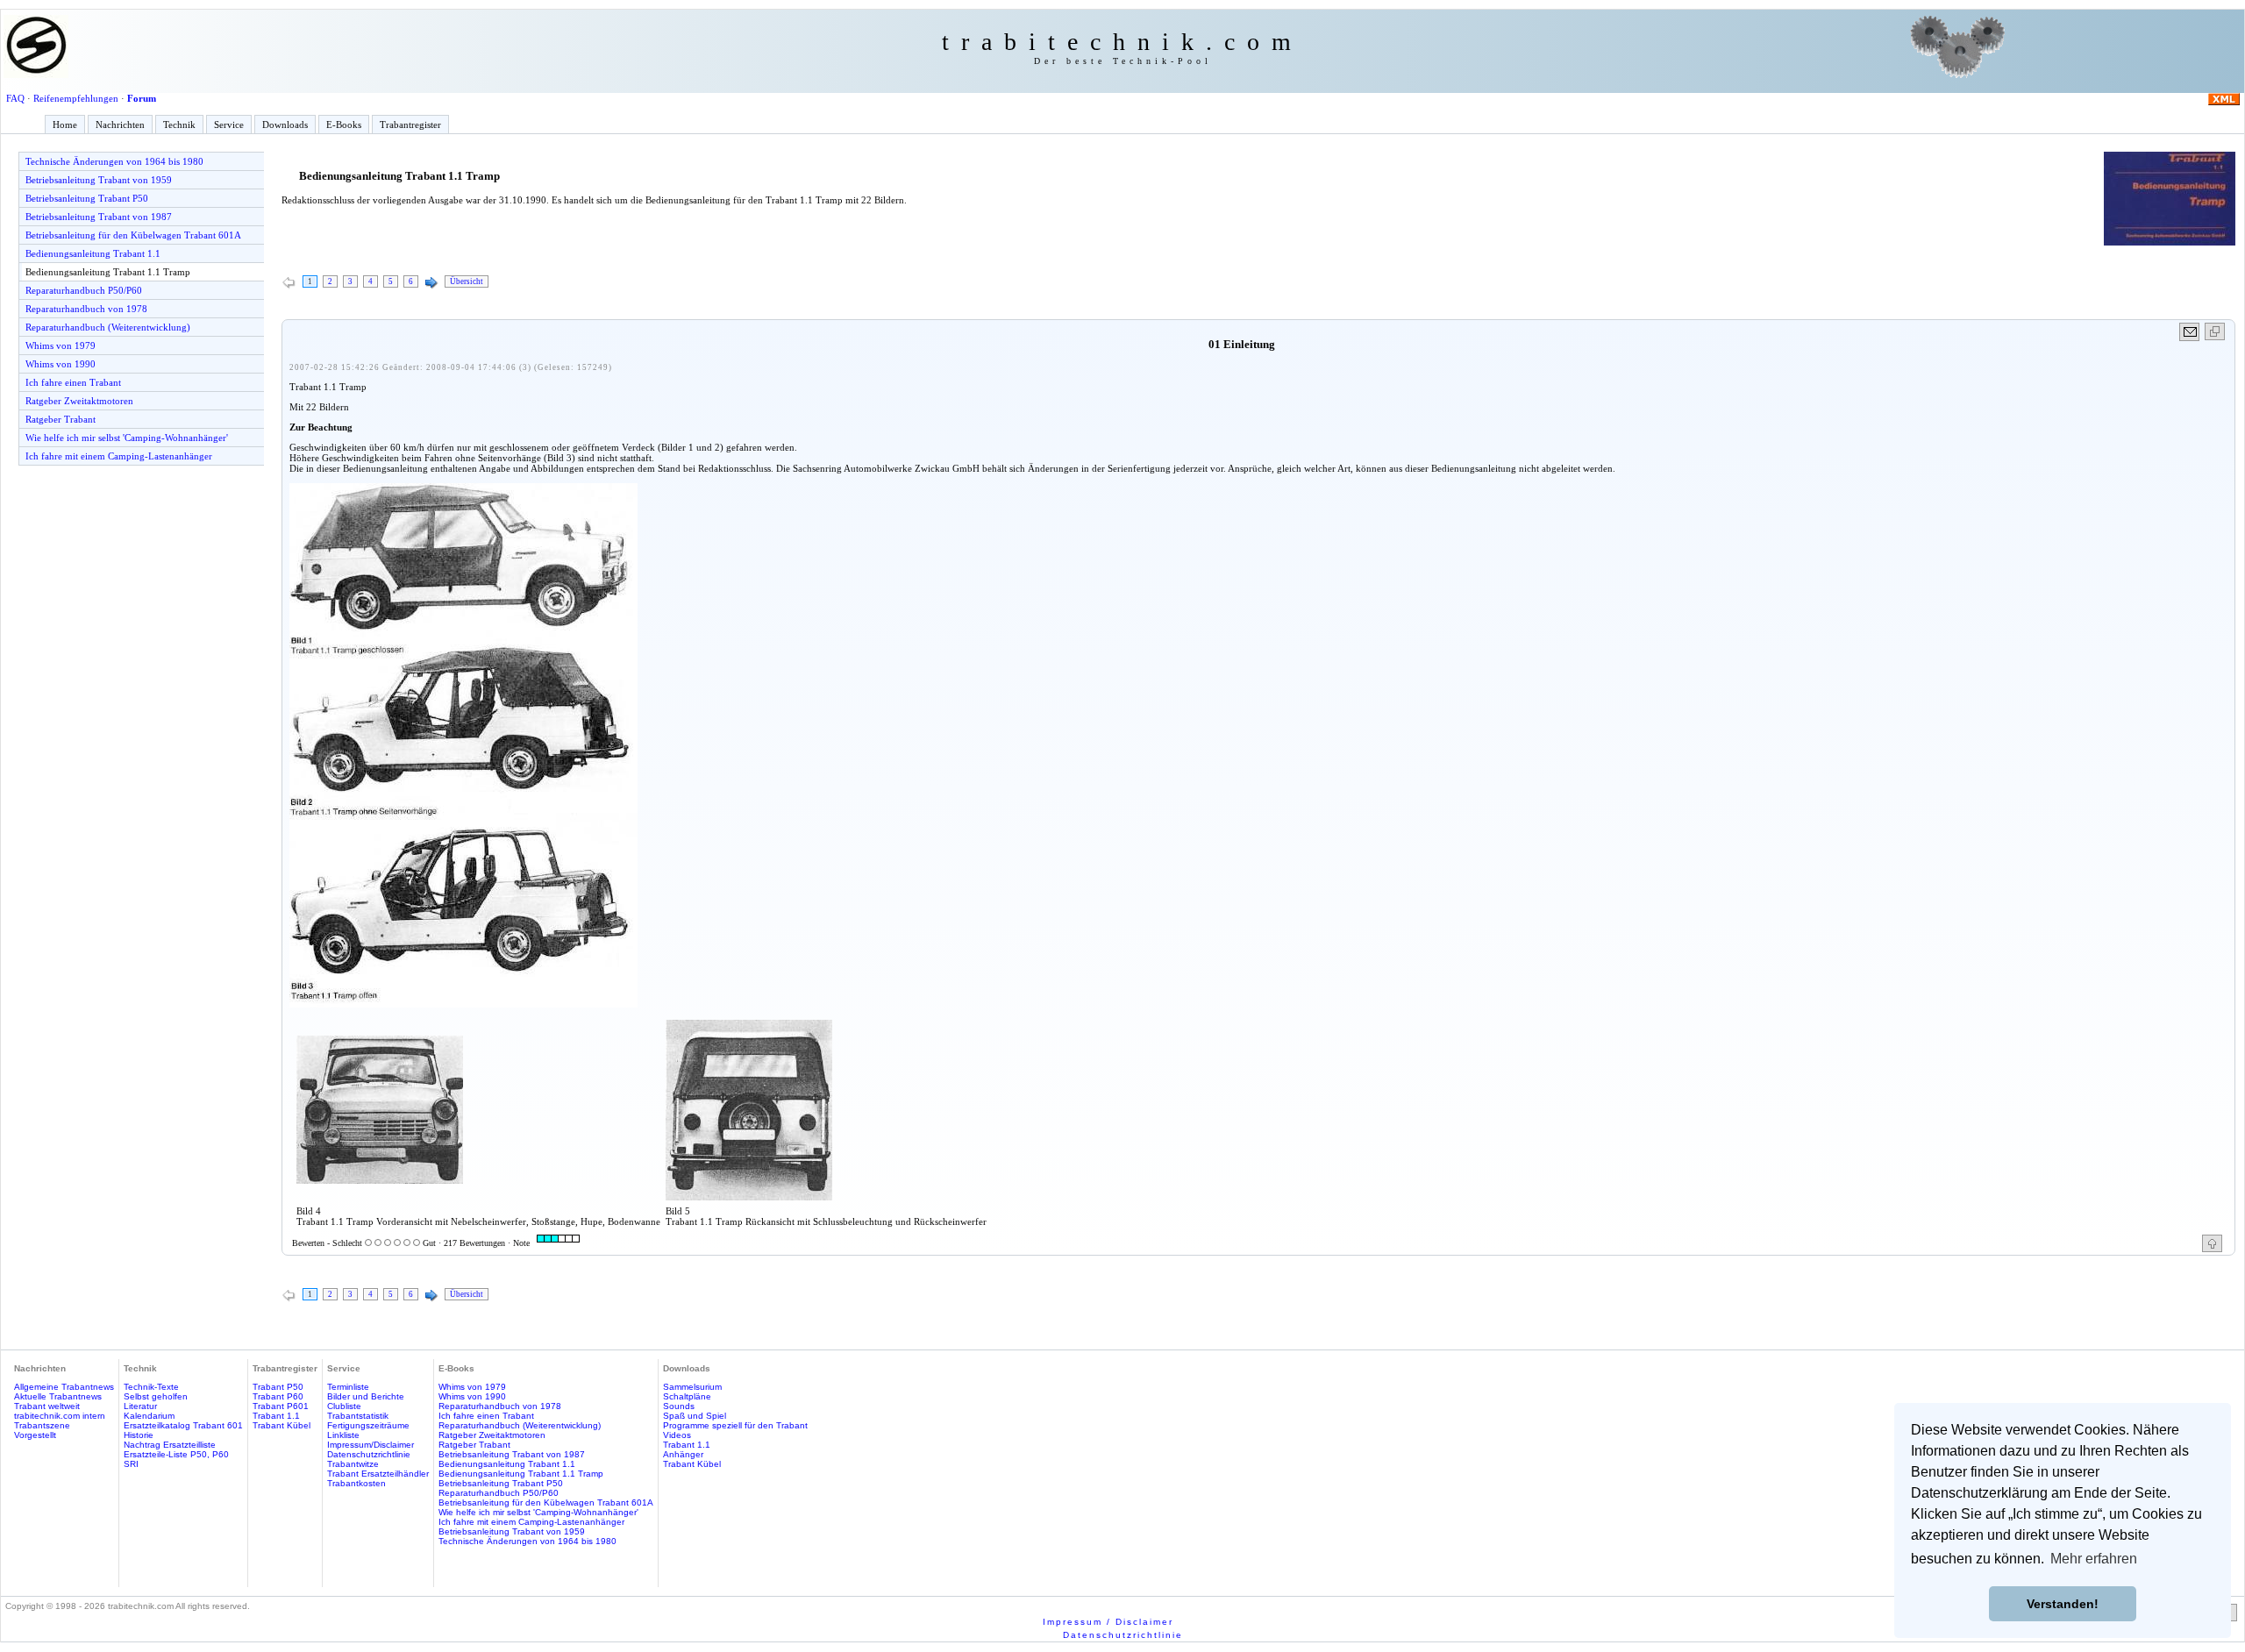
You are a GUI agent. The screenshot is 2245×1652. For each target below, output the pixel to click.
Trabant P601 (281, 1406)
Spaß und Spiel (695, 1416)
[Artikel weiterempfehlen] (2190, 332)
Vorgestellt (35, 1435)
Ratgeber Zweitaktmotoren (79, 401)
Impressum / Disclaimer (1108, 1622)
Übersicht (467, 281)
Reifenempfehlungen (76, 98)
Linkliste (343, 1435)
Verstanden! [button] (2063, 1604)
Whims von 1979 (61, 345)
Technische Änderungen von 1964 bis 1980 (114, 161)
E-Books (344, 125)
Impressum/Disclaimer (371, 1445)
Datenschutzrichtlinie (369, 1454)
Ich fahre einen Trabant (73, 382)
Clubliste (344, 1406)
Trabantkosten (356, 1483)
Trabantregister (410, 125)
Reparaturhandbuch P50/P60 (84, 290)
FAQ (15, 98)
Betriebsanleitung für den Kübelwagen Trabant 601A (133, 235)
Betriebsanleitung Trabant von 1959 (99, 180)
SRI (131, 1464)
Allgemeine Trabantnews (64, 1387)
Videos (677, 1435)
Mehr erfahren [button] (2094, 1559)
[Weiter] (431, 283)
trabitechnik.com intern (60, 1416)
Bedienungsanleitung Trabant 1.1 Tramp (108, 272)
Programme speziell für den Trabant (735, 1425)
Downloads (285, 125)
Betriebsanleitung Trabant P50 (87, 198)
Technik (179, 125)
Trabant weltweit (47, 1406)
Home (65, 125)
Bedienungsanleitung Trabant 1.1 (93, 253)
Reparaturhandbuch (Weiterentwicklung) (108, 327)
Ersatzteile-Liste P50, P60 (176, 1454)
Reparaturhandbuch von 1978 (86, 309)
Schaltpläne (687, 1396)
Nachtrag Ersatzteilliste (170, 1445)
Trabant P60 (278, 1396)
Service (229, 125)
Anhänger (683, 1454)
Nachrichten (120, 125)
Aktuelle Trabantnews (58, 1396)
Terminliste (348, 1387)
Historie (139, 1435)
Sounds (679, 1406)
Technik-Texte (151, 1387)
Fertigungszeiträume (368, 1425)
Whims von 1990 (61, 364)
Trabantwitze (353, 1464)
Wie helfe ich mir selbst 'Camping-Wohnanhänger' (127, 438)
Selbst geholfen (156, 1396)
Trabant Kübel (282, 1425)
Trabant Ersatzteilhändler (378, 1474)
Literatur (140, 1406)
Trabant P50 (278, 1387)
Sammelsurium (692, 1387)
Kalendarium (149, 1416)
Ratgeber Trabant (61, 419)
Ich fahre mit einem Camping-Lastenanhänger (119, 456)
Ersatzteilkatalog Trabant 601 (183, 1425)
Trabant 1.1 (276, 1416)
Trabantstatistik (358, 1416)
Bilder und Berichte (366, 1396)
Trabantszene (42, 1425)
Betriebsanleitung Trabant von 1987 (99, 217)
